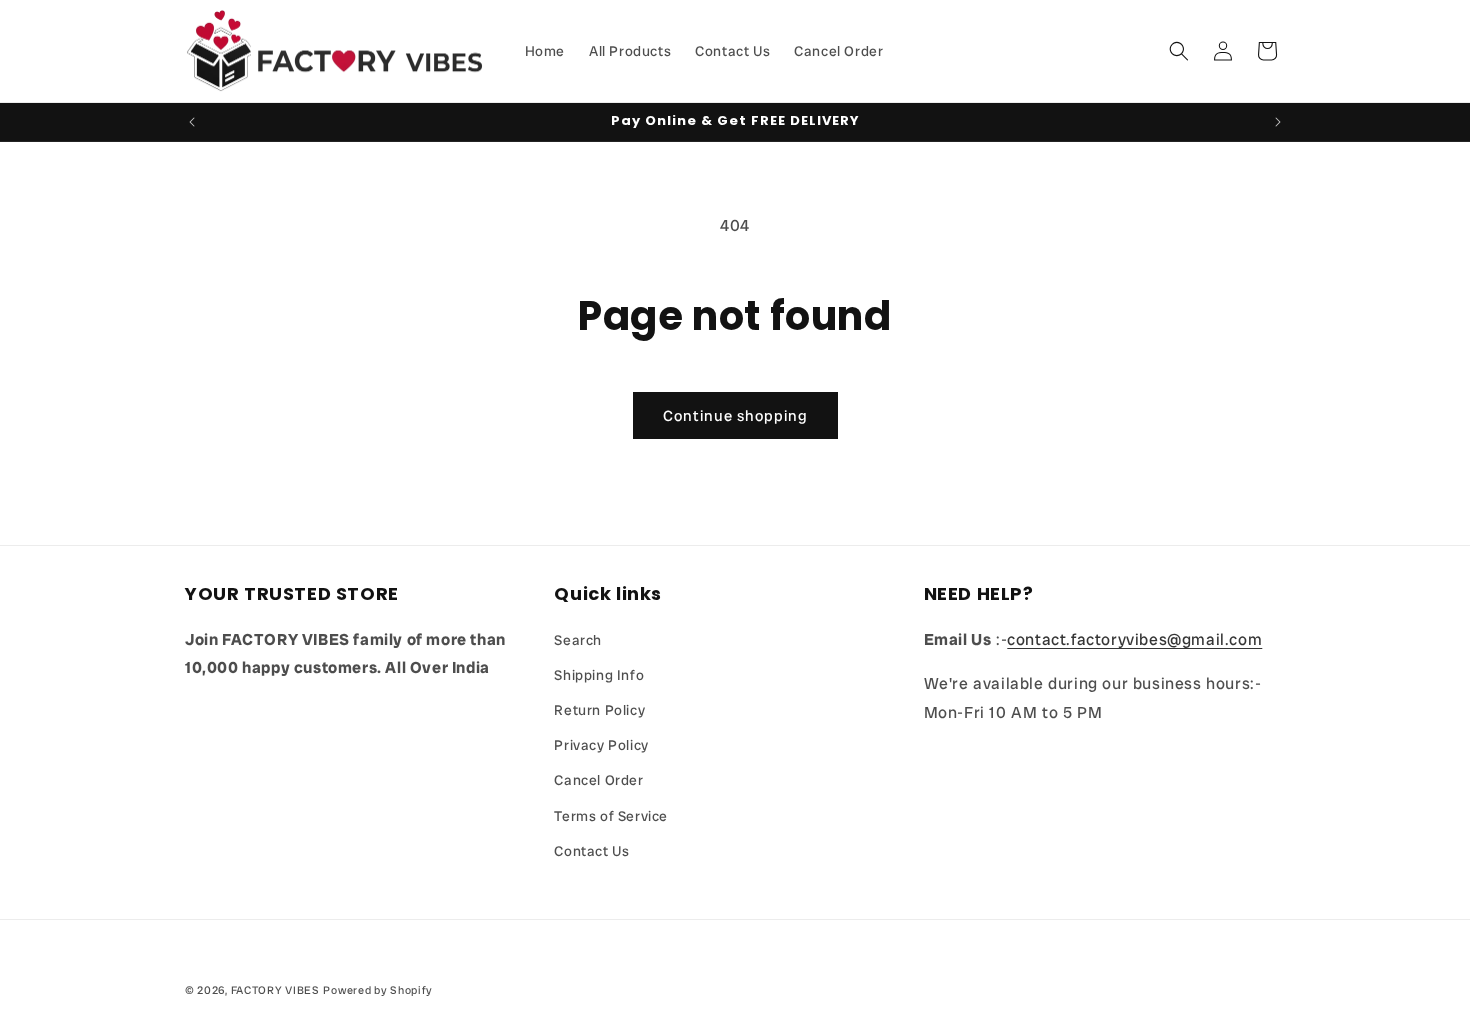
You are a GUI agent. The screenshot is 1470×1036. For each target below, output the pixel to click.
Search (578, 640)
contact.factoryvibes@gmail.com (1134, 639)
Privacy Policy (601, 745)
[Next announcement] (1278, 122)
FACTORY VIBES (275, 990)
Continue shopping (735, 416)
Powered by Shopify (378, 990)
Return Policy (599, 710)
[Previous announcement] (192, 122)
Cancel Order (598, 780)
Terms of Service (611, 816)
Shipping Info (599, 675)
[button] (1179, 51)
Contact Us (591, 851)
